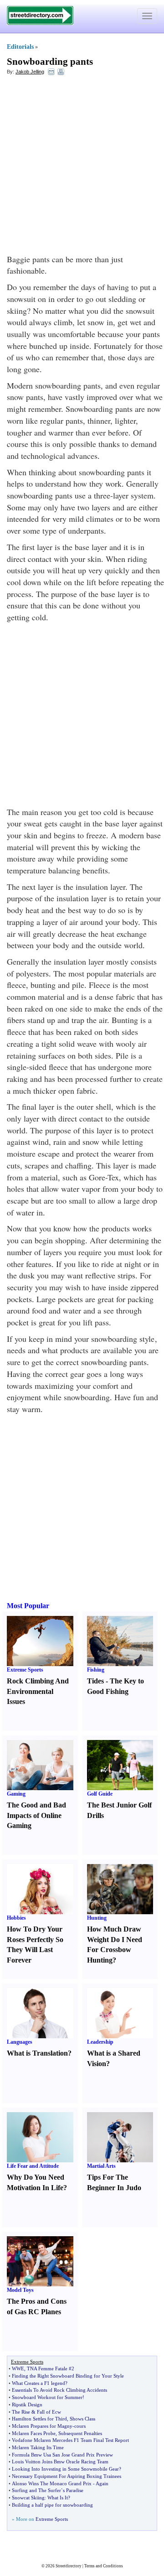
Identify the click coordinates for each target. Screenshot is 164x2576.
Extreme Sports (25, 1670)
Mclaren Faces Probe (34, 2433)
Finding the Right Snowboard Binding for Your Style (68, 2376)
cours (80, 2426)
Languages (20, 2042)
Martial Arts (101, 2166)
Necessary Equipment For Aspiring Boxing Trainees (67, 2476)
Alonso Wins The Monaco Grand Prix (52, 2483)
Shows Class (82, 2419)
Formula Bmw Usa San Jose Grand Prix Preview (62, 2455)
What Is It (58, 2498)
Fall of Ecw (49, 2412)
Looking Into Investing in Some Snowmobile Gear (65, 2469)
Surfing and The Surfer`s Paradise (48, 2490)
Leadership (100, 2042)
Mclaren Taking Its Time (38, 2447)
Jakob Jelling (30, 72)
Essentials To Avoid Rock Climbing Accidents (59, 2390)
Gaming (16, 1794)
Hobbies (16, 1918)
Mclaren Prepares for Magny (42, 2426)
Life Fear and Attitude (33, 2166)
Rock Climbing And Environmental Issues (38, 1691)
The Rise (21, 2412)
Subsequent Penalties (80, 2433)
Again (102, 2483)
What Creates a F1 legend (38, 2383)
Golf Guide (100, 1794)
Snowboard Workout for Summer (47, 2397)
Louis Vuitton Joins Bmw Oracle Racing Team (60, 2462)
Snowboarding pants (50, 62)
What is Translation (37, 2053)
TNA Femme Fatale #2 (51, 2368)
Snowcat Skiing (28, 2498)
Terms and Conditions (104, 2566)
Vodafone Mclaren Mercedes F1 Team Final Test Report (70, 2440)
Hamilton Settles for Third (39, 2419)
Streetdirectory (69, 2566)
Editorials (20, 47)
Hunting (97, 1918)
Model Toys (20, 2290)
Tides (95, 1681)
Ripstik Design (27, 2405)
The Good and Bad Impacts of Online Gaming (36, 1815)
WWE (18, 2368)
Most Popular (28, 1606)
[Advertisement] (82, 167)
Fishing (96, 1670)
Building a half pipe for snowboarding (52, 2505)
